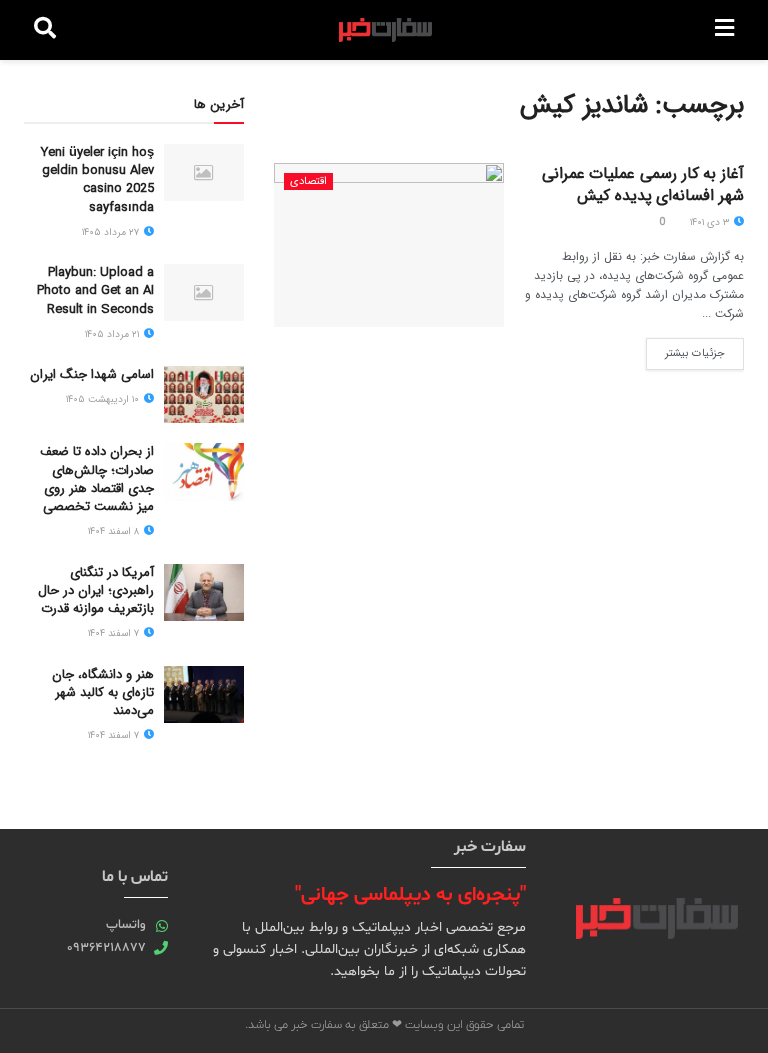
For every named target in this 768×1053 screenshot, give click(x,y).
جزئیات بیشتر (685, 350)
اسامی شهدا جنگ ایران (92, 374)
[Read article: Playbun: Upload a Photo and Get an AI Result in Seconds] (204, 292)
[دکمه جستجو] (45, 30)
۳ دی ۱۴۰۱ (711, 222)
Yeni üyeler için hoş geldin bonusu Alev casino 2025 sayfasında (97, 180)
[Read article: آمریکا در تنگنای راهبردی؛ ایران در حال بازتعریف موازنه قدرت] (204, 592)
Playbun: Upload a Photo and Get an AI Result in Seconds (95, 290)
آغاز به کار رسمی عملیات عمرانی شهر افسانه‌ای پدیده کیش (643, 184)
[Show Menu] (724, 30)
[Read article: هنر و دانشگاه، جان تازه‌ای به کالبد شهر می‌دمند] (204, 694)
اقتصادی (308, 181)
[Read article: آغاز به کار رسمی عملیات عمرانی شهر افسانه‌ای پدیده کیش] (389, 245)
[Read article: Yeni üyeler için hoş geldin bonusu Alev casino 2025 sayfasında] (204, 172)
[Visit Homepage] (385, 30)
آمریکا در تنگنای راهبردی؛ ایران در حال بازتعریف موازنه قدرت (96, 590)
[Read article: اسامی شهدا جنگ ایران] (204, 394)
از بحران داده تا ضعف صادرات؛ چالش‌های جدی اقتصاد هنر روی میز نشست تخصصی (97, 479)
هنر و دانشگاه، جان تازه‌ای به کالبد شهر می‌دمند (103, 692)
